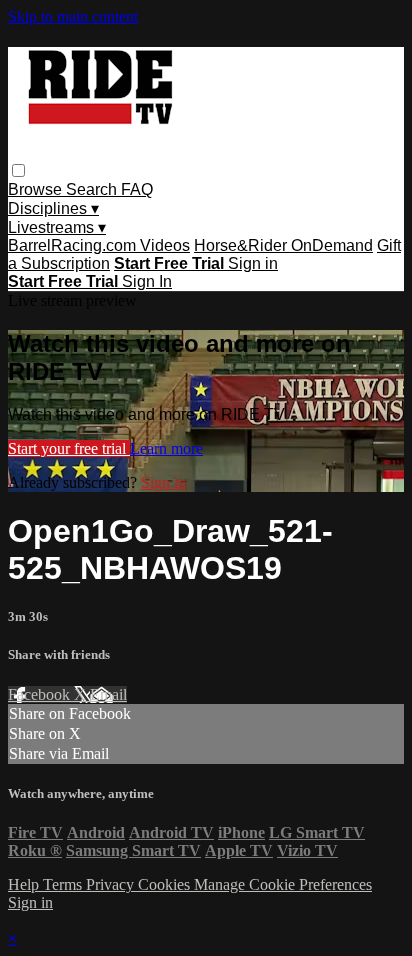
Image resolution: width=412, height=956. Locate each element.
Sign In (147, 281)
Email (108, 694)
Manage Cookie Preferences (283, 884)
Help (25, 884)
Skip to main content (73, 16)
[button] (18, 170)
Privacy (112, 884)
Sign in (253, 263)
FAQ (137, 189)
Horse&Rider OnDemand (283, 245)
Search (93, 189)
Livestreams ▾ (57, 227)
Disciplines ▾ (53, 208)
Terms (64, 884)
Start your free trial (69, 448)
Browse (37, 189)
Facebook (41, 694)
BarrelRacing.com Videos (99, 245)
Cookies (166, 884)
